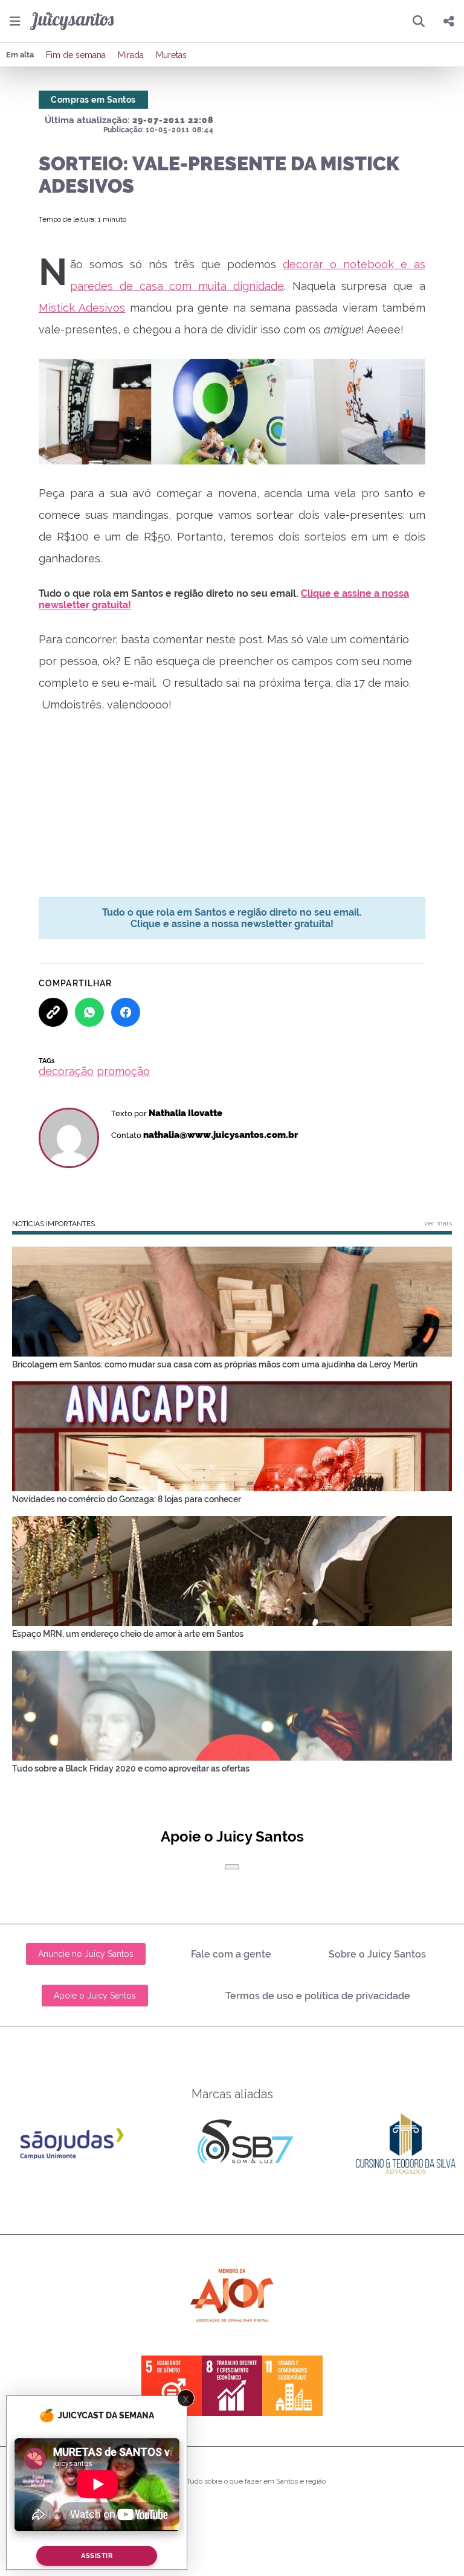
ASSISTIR (97, 2556)
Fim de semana (76, 55)
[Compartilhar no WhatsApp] (89, 1012)
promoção (123, 1071)
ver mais (438, 1223)
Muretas (171, 55)
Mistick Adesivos (82, 308)
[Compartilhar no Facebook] (126, 1012)
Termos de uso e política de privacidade (318, 1996)
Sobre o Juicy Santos (377, 1954)
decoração (66, 1071)
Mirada (131, 55)
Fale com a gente (231, 1954)
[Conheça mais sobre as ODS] (232, 2386)
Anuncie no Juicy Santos (86, 1954)
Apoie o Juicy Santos (95, 1996)
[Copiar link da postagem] (53, 1012)
